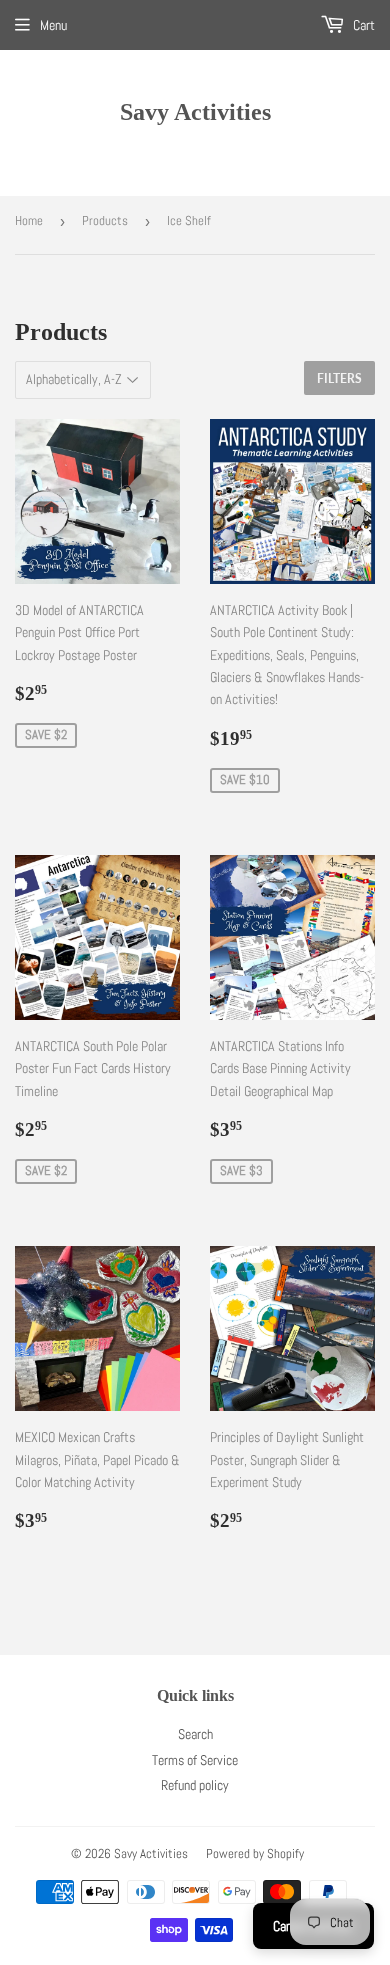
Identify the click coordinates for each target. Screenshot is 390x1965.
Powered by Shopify (255, 1853)
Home (29, 220)
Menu (53, 25)
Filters (339, 378)
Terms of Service (195, 1760)
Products (105, 220)
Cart (362, 25)
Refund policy (195, 1785)
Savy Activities (195, 111)
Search (195, 1734)
